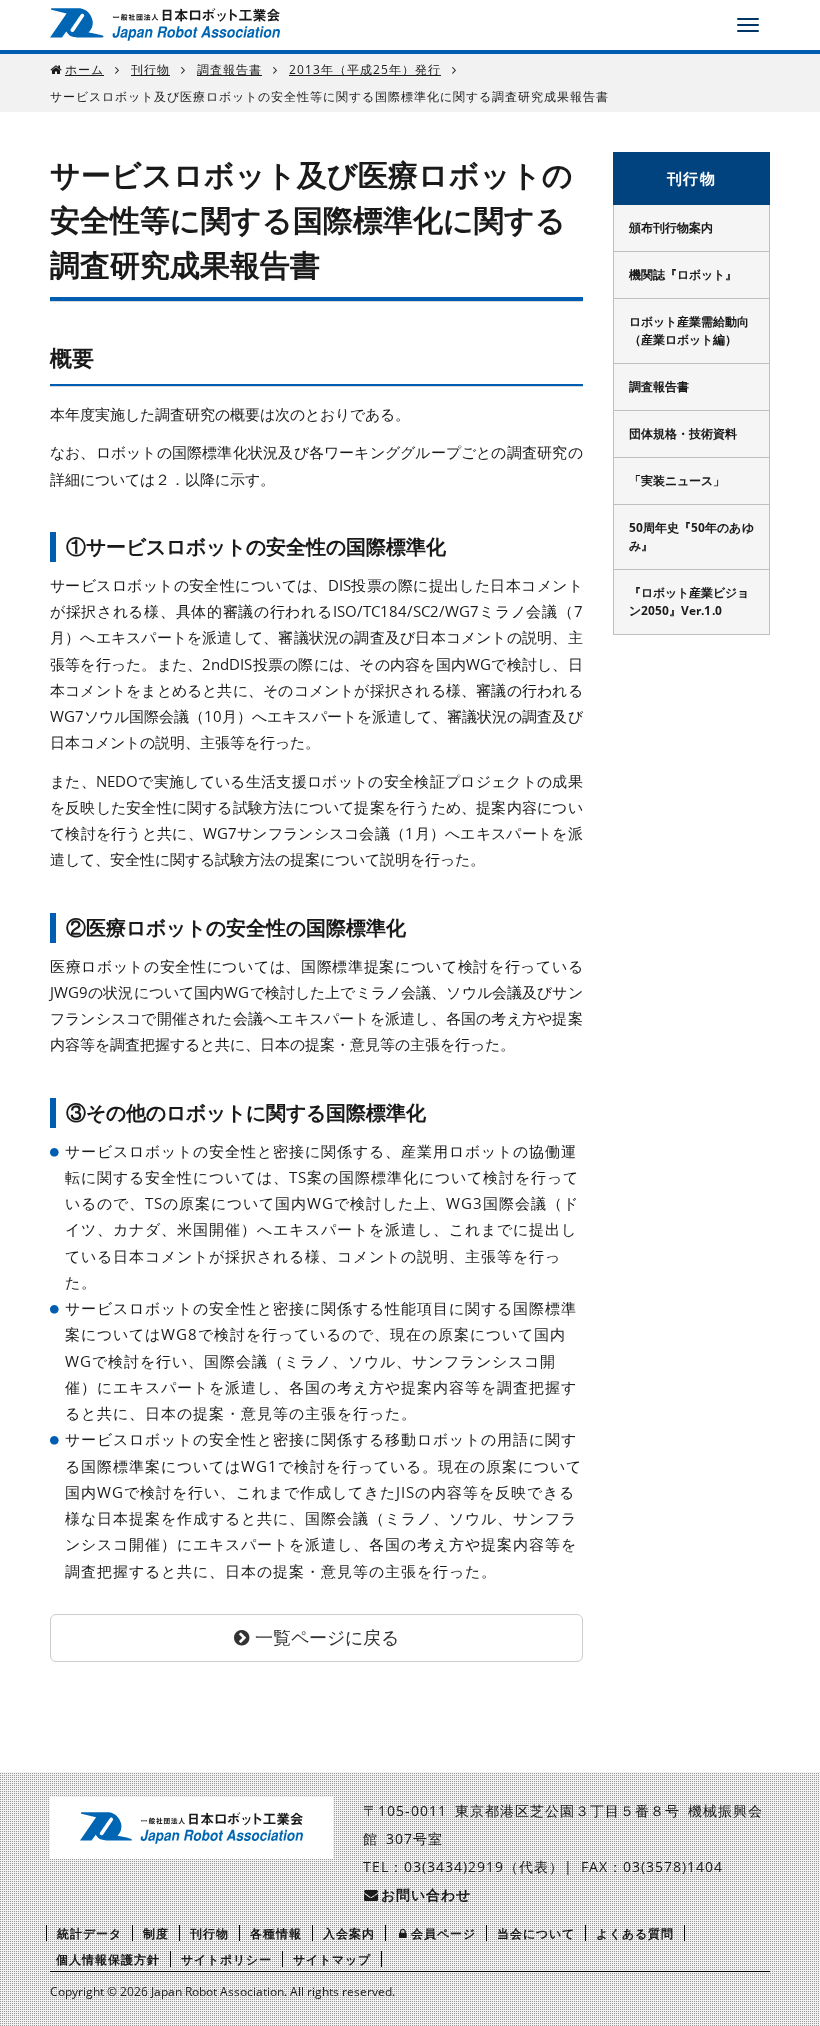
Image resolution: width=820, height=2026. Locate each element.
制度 (156, 1933)
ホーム (84, 69)
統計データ (89, 1933)
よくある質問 (635, 1933)
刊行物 (150, 69)
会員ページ (443, 1933)
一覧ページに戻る (327, 1637)
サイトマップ (332, 1959)
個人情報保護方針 (108, 1959)
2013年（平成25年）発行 (365, 69)
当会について (536, 1933)
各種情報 (276, 1933)
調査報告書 (229, 69)
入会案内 (349, 1933)
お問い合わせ (426, 1894)
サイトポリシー (226, 1959)
